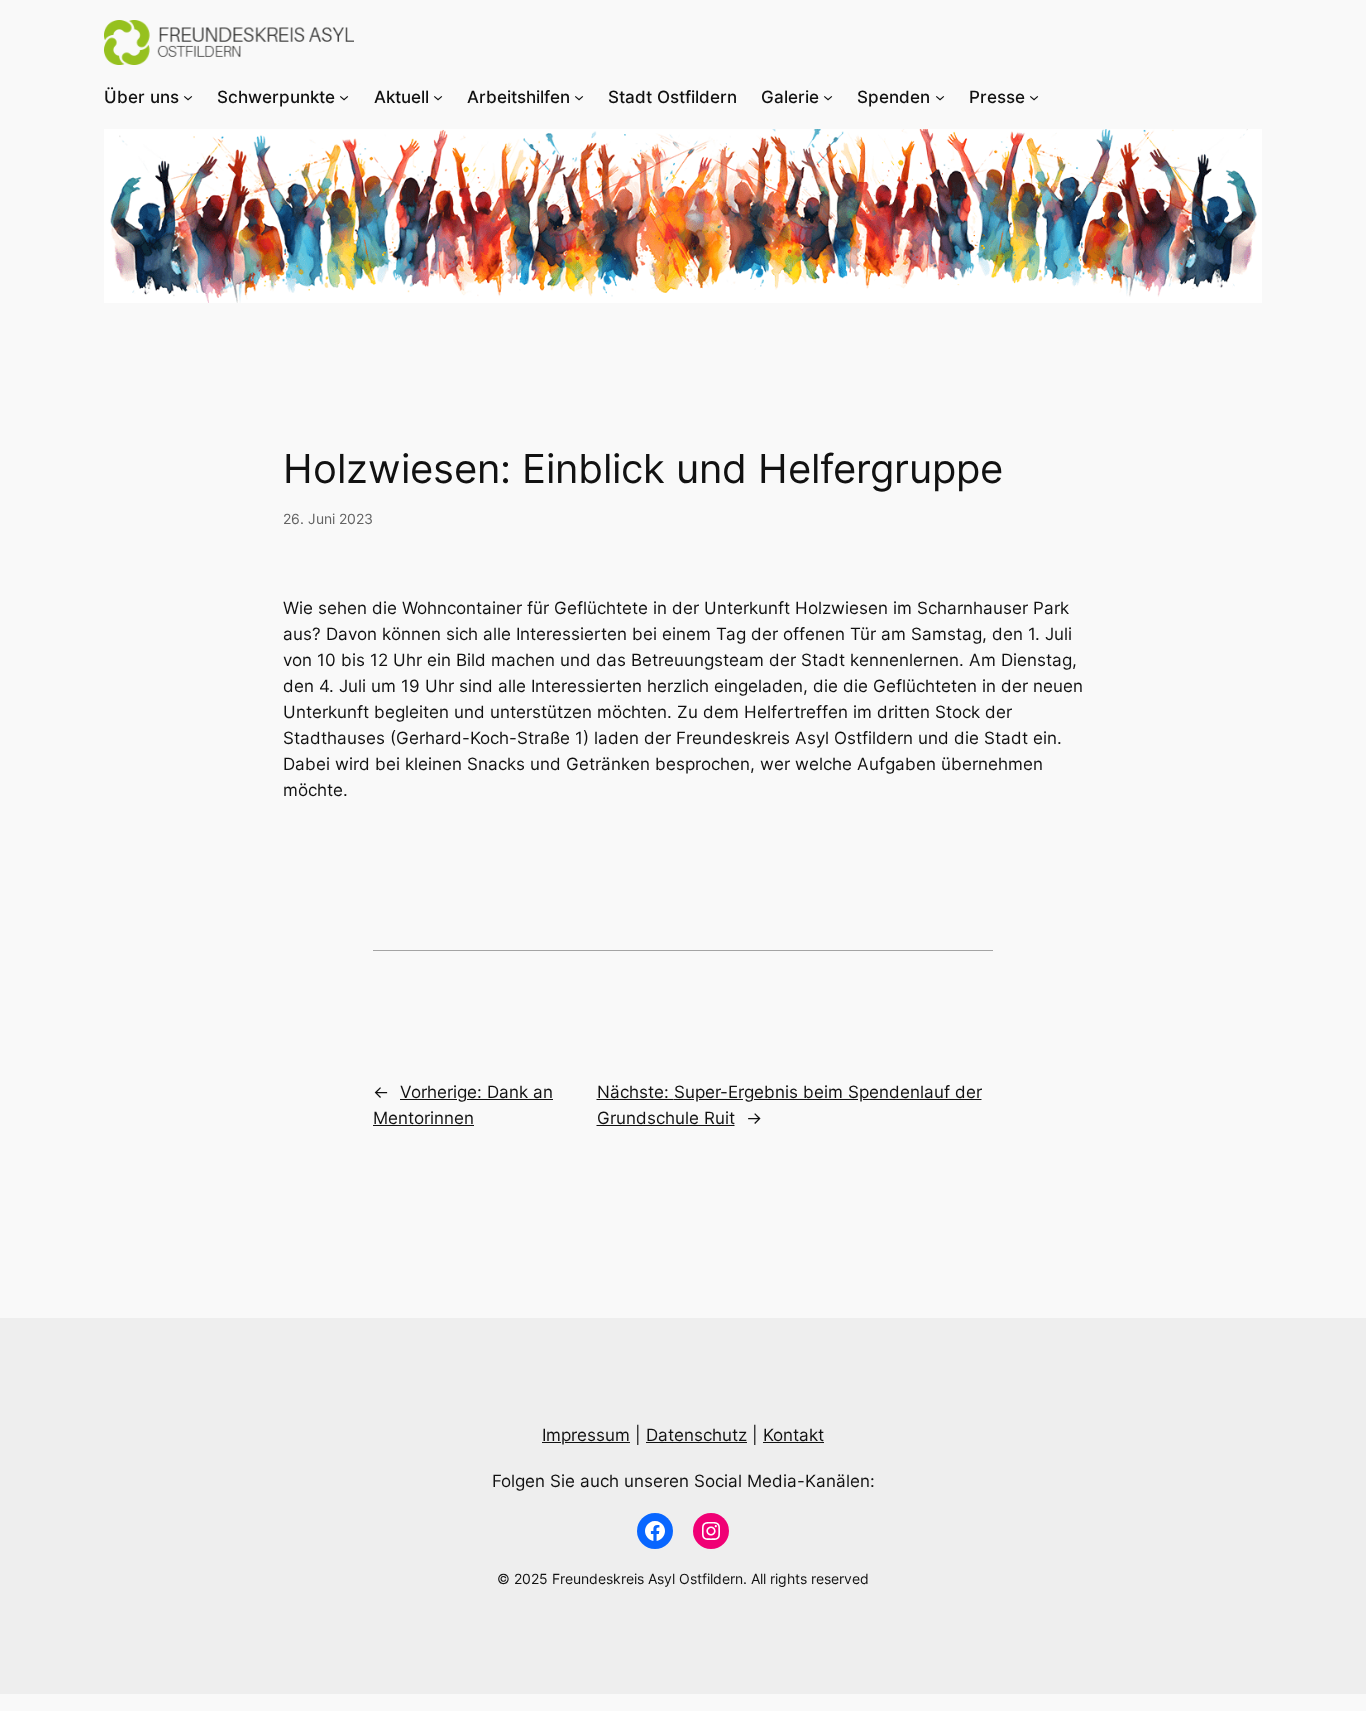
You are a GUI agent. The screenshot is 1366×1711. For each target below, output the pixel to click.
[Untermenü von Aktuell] (438, 97)
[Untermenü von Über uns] (188, 97)
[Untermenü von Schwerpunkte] (344, 97)
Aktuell (401, 97)
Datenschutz (696, 1435)
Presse (997, 97)
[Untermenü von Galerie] (828, 97)
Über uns (141, 97)
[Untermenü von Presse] (1034, 97)
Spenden (893, 97)
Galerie (790, 97)
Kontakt (793, 1435)
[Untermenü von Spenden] (940, 97)
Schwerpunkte (276, 97)
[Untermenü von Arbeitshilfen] (579, 97)
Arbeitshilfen (518, 97)
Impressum (586, 1435)
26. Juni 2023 (328, 518)
